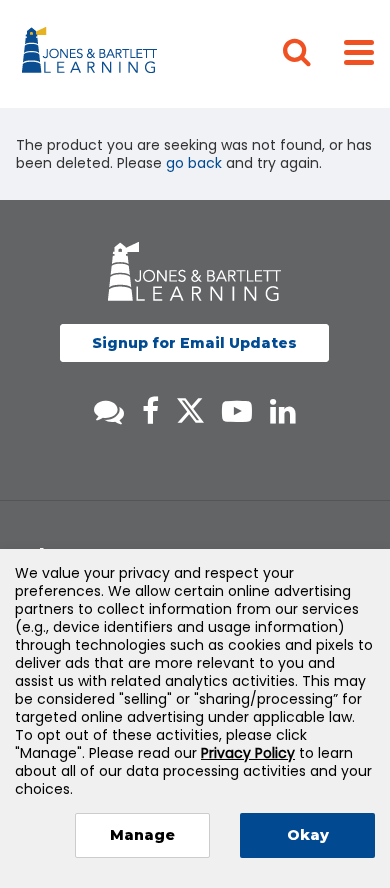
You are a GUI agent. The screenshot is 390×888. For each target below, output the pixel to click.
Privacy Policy (248, 753)
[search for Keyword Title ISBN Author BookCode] (313, 54)
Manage (142, 835)
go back (194, 163)
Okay (308, 835)
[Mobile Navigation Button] (359, 51)
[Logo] (92, 54)
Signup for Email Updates (194, 343)
